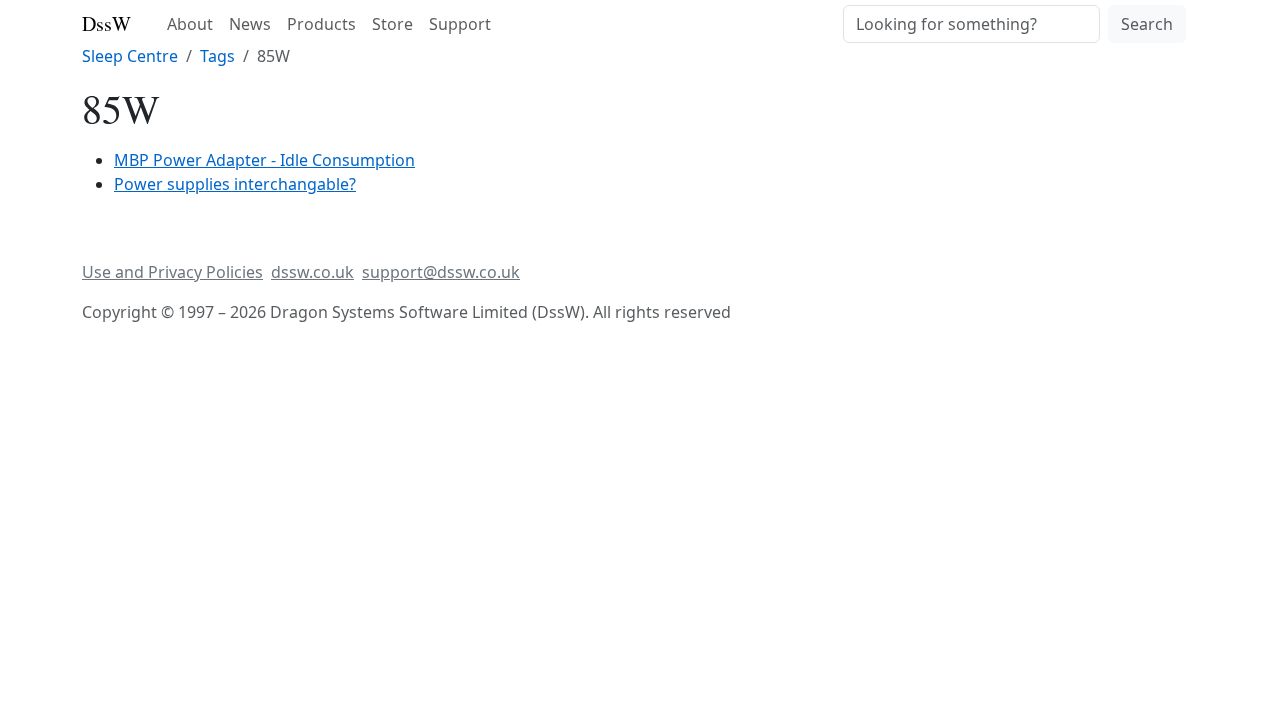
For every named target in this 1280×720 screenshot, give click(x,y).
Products (321, 24)
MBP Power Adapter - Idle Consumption (264, 160)
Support (460, 24)
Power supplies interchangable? (235, 184)
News (250, 24)
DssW (106, 23)
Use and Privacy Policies (172, 272)
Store (392, 24)
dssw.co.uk (312, 272)
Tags (217, 56)
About (190, 24)
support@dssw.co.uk (441, 272)
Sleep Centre (130, 56)
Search (1147, 24)
